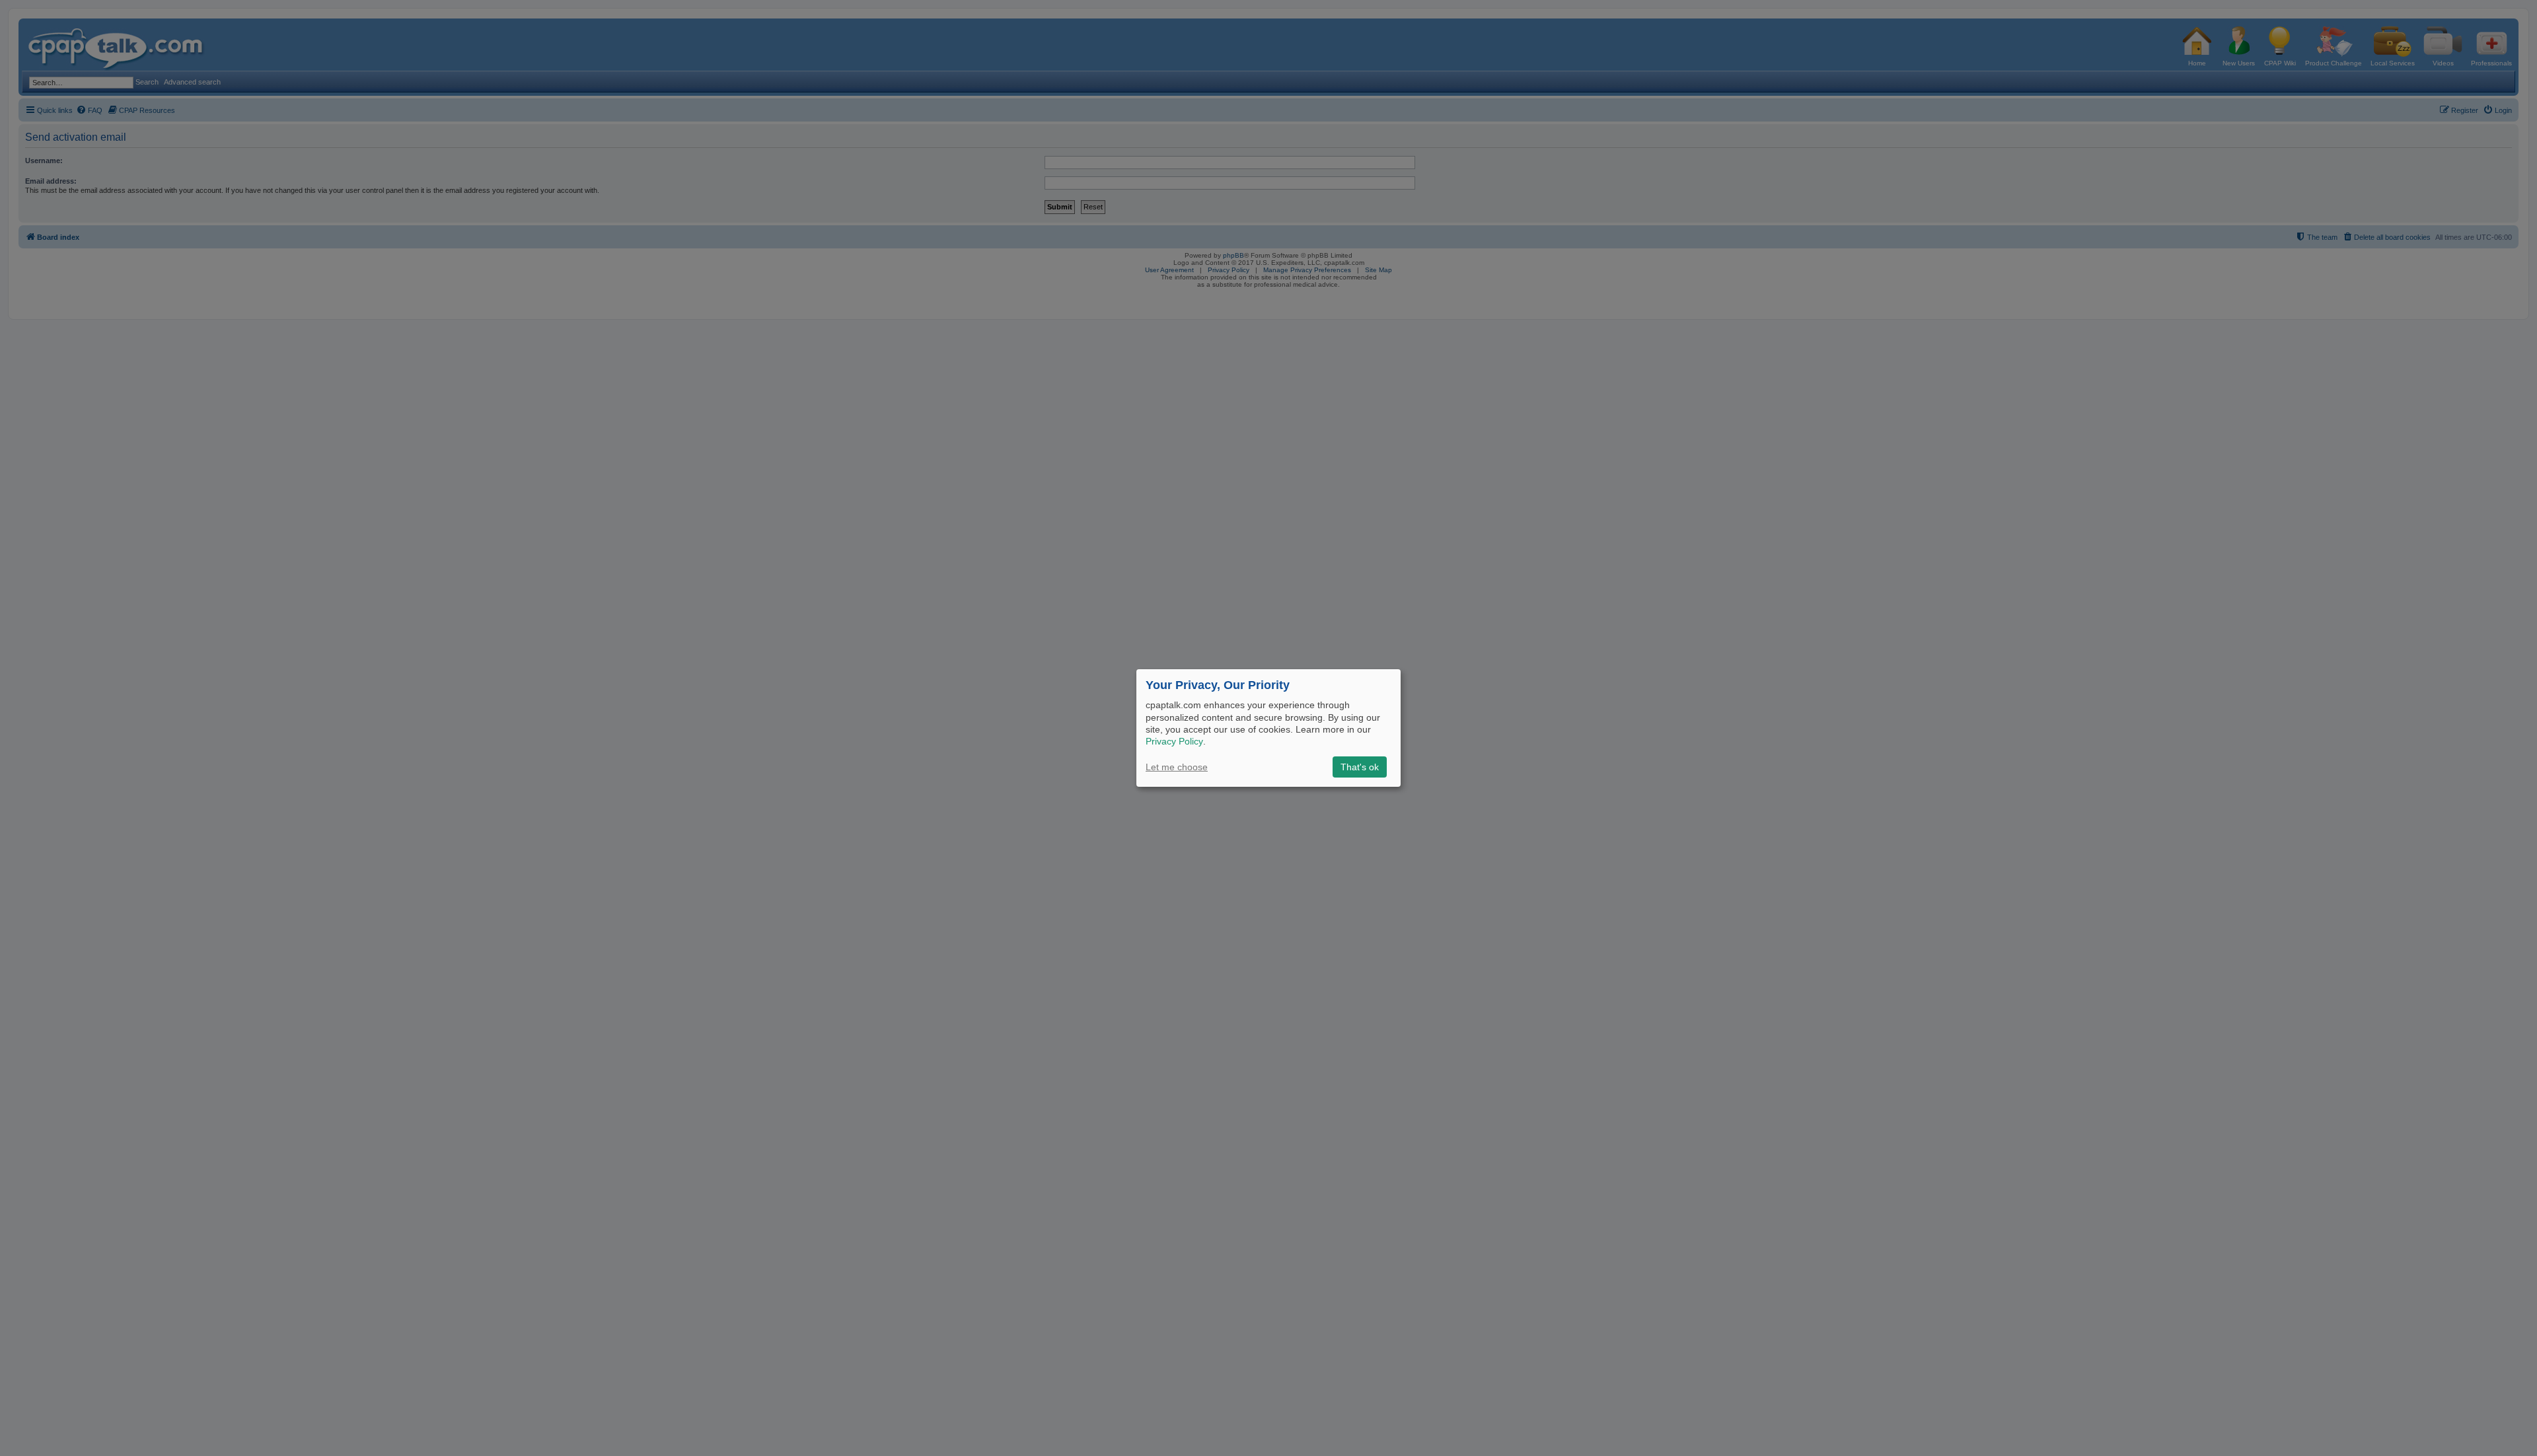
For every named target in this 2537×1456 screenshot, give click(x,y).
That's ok (1360, 767)
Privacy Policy (1174, 741)
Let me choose (1177, 767)
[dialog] (1268, 728)
